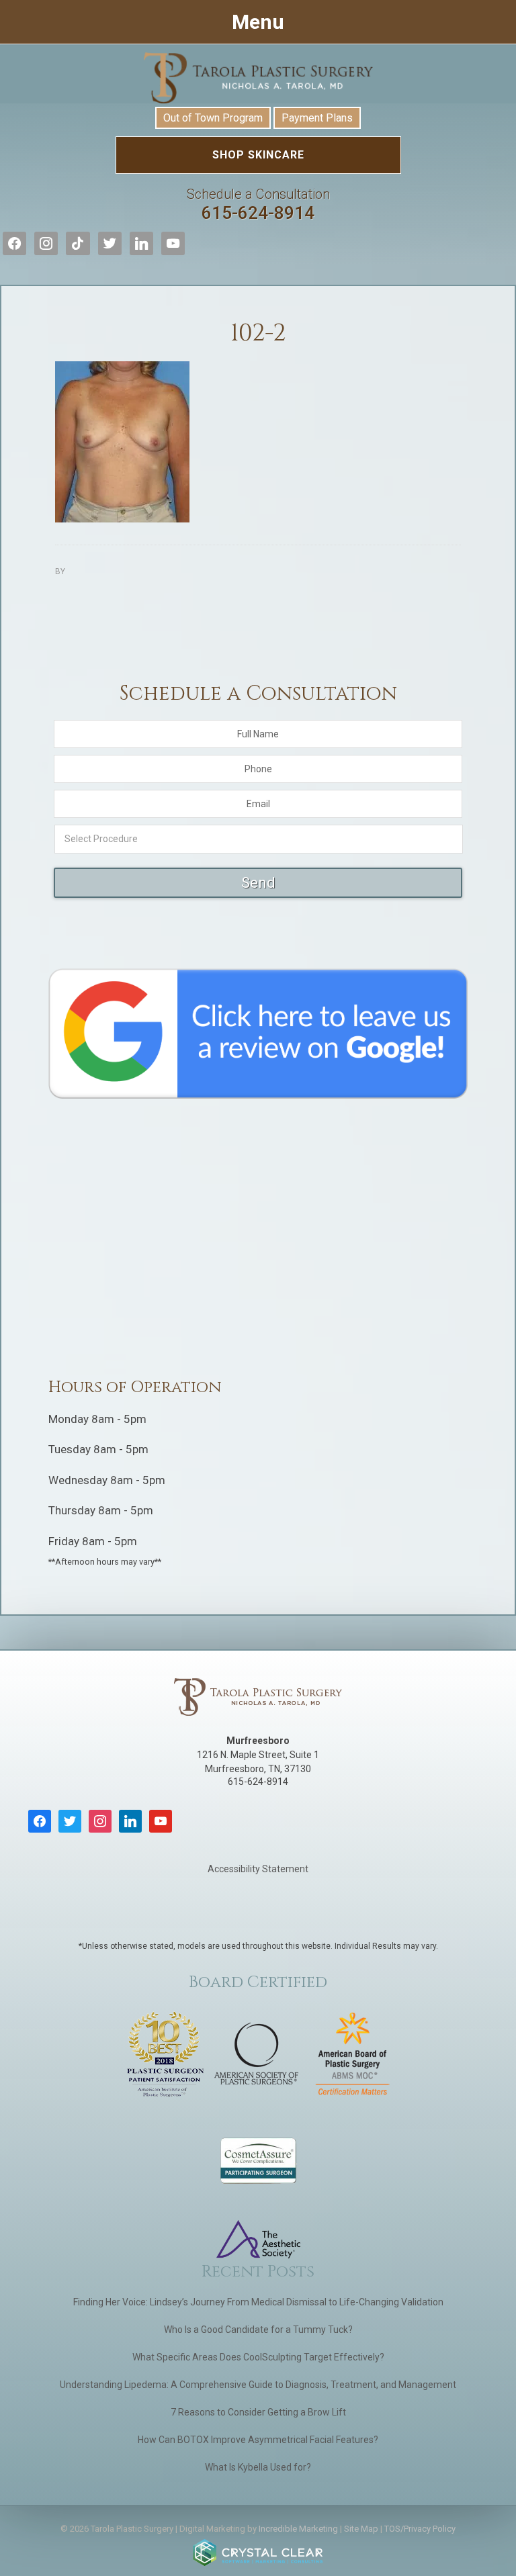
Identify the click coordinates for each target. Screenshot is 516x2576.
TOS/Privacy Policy (420, 2529)
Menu (258, 22)
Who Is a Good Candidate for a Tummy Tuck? (258, 2330)
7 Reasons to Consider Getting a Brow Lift (258, 2412)
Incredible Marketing (298, 2529)
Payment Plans (317, 118)
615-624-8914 (258, 204)
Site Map (361, 2529)
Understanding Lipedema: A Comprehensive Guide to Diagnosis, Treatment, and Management (258, 2385)
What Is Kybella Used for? (258, 2467)
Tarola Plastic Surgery (258, 78)
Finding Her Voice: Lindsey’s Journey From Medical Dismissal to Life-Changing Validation (258, 2302)
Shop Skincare (258, 155)
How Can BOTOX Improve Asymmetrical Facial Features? (258, 2440)
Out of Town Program (213, 118)
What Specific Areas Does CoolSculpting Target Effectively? (258, 2357)
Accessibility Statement (258, 1869)
